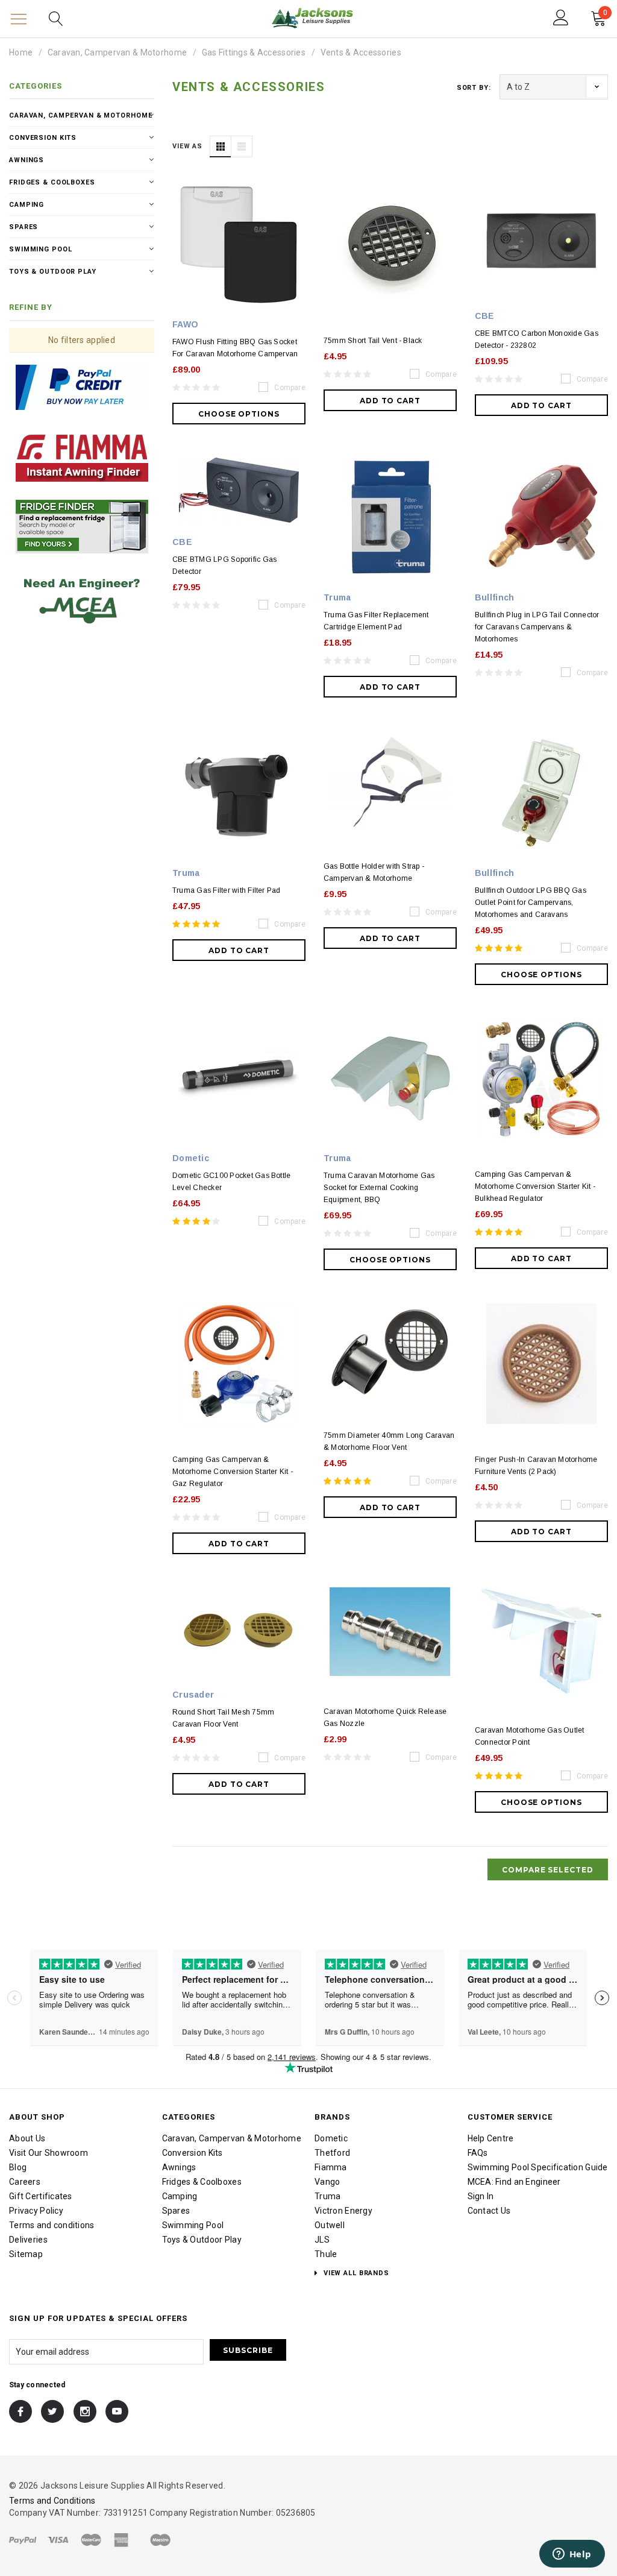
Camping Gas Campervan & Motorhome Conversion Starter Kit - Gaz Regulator (233, 1472)
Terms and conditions (52, 2225)
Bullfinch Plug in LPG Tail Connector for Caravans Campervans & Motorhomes (537, 627)
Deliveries (28, 2240)
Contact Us (489, 2211)
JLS (322, 2240)
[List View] (242, 146)
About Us (27, 2138)
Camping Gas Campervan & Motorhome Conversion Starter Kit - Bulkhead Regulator (535, 1186)
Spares (23, 227)
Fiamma (331, 2167)
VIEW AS (187, 146)
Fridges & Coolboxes (52, 182)
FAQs (478, 2153)
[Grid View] (221, 146)
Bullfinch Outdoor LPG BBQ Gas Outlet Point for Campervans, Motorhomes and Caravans (531, 902)
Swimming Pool (40, 249)
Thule (326, 2254)
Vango (327, 2182)
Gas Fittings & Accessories (254, 52)
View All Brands (355, 2273)
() (605, 14)
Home (21, 52)
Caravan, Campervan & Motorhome (117, 52)
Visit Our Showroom (49, 2153)
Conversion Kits (43, 138)
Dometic (331, 2138)
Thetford (332, 2153)
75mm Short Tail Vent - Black (373, 341)
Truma (327, 2196)
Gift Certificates (41, 2196)
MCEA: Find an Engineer (514, 2182)
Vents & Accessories (361, 52)
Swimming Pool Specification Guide (538, 2167)
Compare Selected (548, 1870)
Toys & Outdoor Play (53, 272)
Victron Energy (343, 2211)
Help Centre (491, 2138)
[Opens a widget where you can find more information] (572, 2555)
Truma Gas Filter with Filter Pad (227, 890)
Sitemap (26, 2254)
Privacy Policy (36, 2211)
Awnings (27, 160)
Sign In (481, 2196)
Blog (18, 2167)
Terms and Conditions (52, 2501)
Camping (27, 205)
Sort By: (474, 88)
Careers (25, 2182)
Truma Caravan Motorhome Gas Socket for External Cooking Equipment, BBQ (379, 1188)
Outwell (330, 2225)
